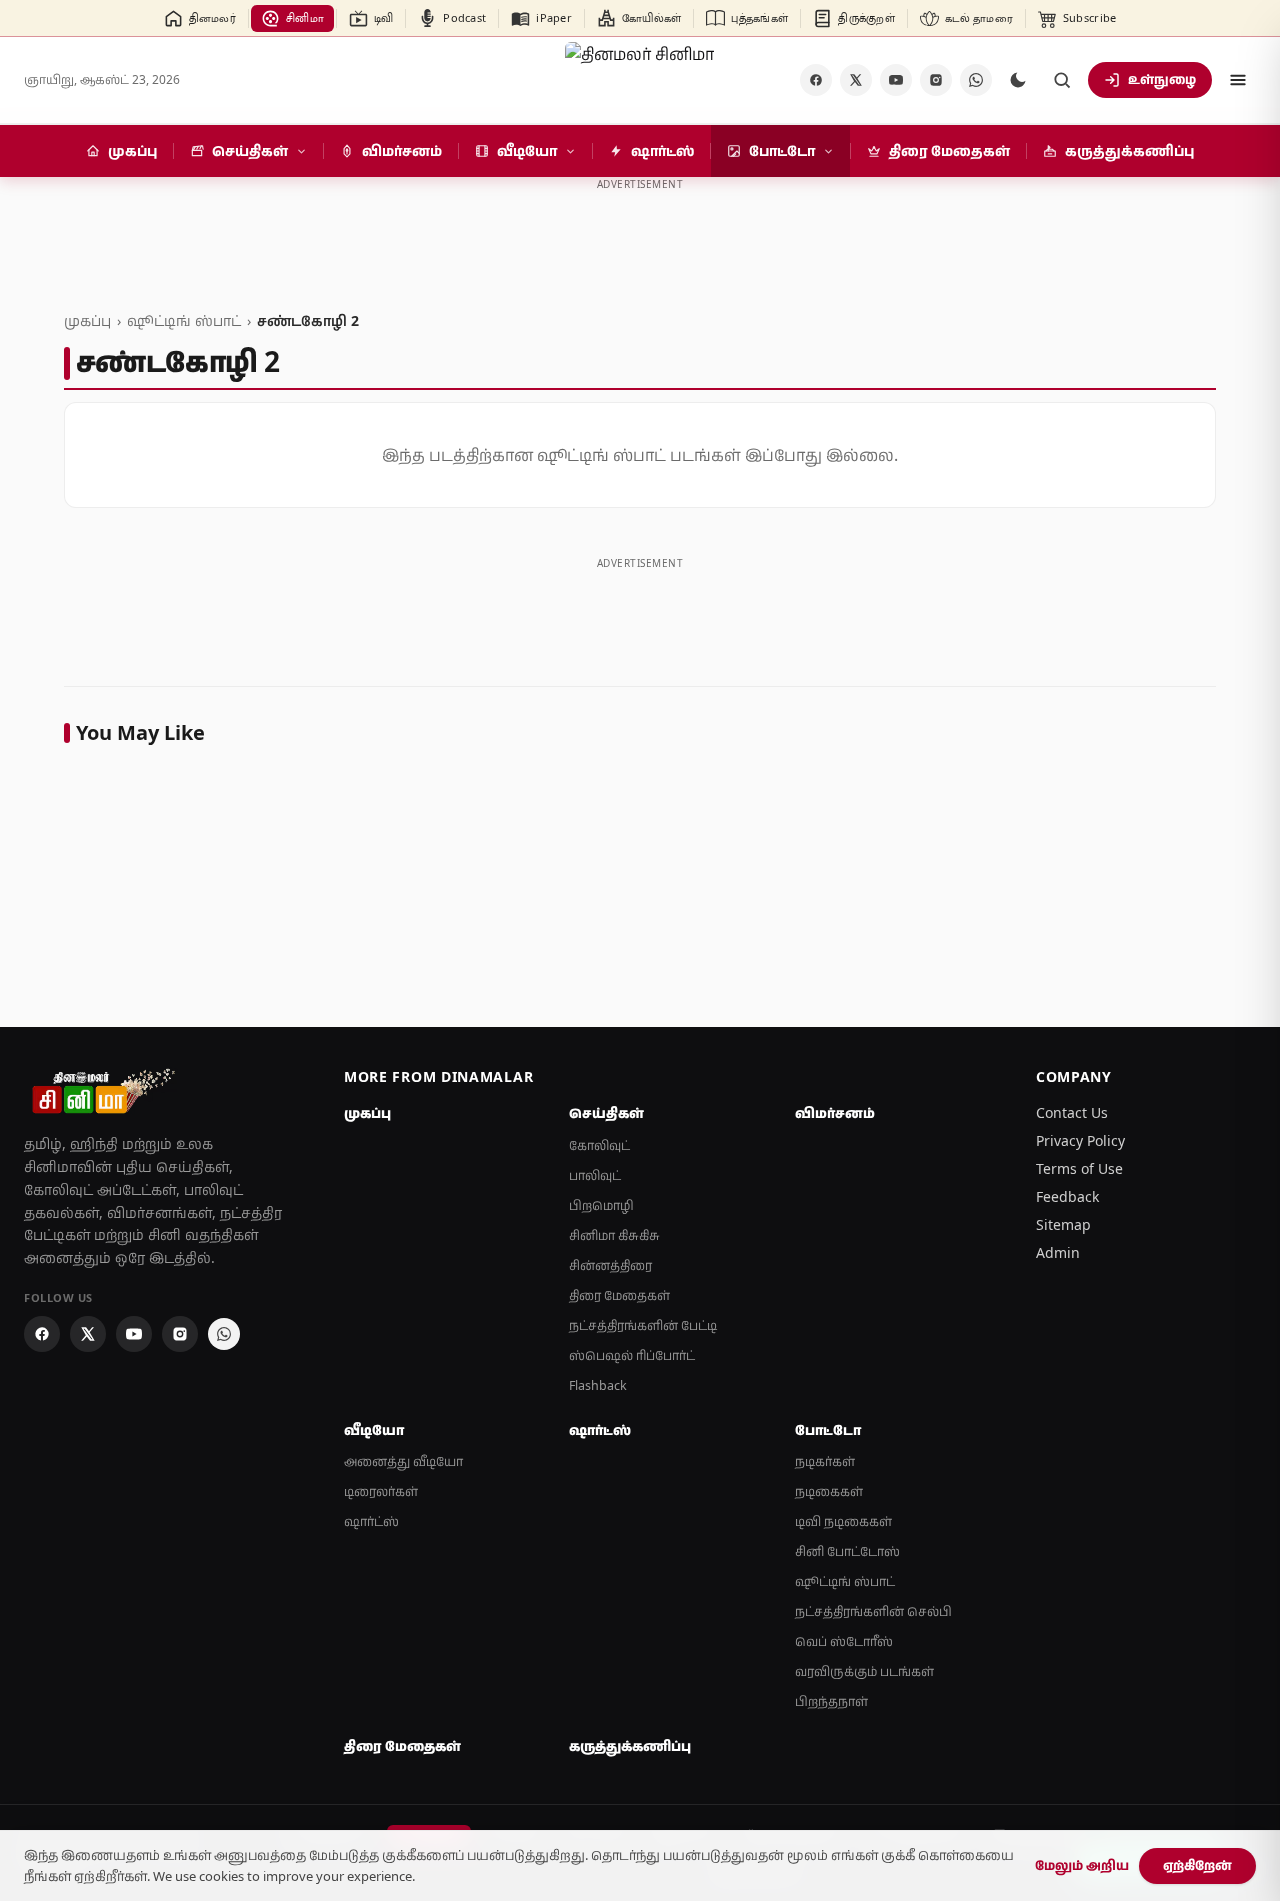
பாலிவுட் (595, 1175)
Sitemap (1063, 1224)
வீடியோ (374, 1430)
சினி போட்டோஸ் (847, 1551)
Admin (1058, 1252)
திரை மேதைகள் (619, 1295)
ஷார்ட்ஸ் (371, 1521)
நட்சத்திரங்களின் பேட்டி (643, 1325)
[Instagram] (936, 80)
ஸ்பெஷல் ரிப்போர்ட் (632, 1355)
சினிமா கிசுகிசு (614, 1235)
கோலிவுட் (599, 1145)
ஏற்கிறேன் (1197, 1865)
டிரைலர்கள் (381, 1491)
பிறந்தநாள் (831, 1701)
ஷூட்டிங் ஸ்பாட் (184, 320)
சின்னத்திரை (610, 1265)
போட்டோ (828, 1430)
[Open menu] (1238, 80)
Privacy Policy (1080, 1140)
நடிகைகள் (829, 1491)
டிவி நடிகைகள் (843, 1521)
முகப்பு (87, 320)
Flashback (598, 1385)
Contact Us (1072, 1112)
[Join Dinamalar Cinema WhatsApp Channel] (976, 80)
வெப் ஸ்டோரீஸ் (844, 1641)
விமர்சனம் (835, 1113)
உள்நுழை (1162, 79)
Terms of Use (1079, 1168)
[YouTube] (896, 80)
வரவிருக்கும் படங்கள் (864, 1671)
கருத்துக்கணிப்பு (630, 1746)
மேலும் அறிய (1082, 1865)
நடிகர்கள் (825, 1461)
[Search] (1062, 80)
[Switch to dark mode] (1018, 80)
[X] (856, 80)
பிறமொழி (601, 1205)
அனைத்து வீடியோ (403, 1461)
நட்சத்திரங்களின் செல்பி (873, 1611)
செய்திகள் (606, 1113)
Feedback (1067, 1196)
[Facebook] (816, 80)
